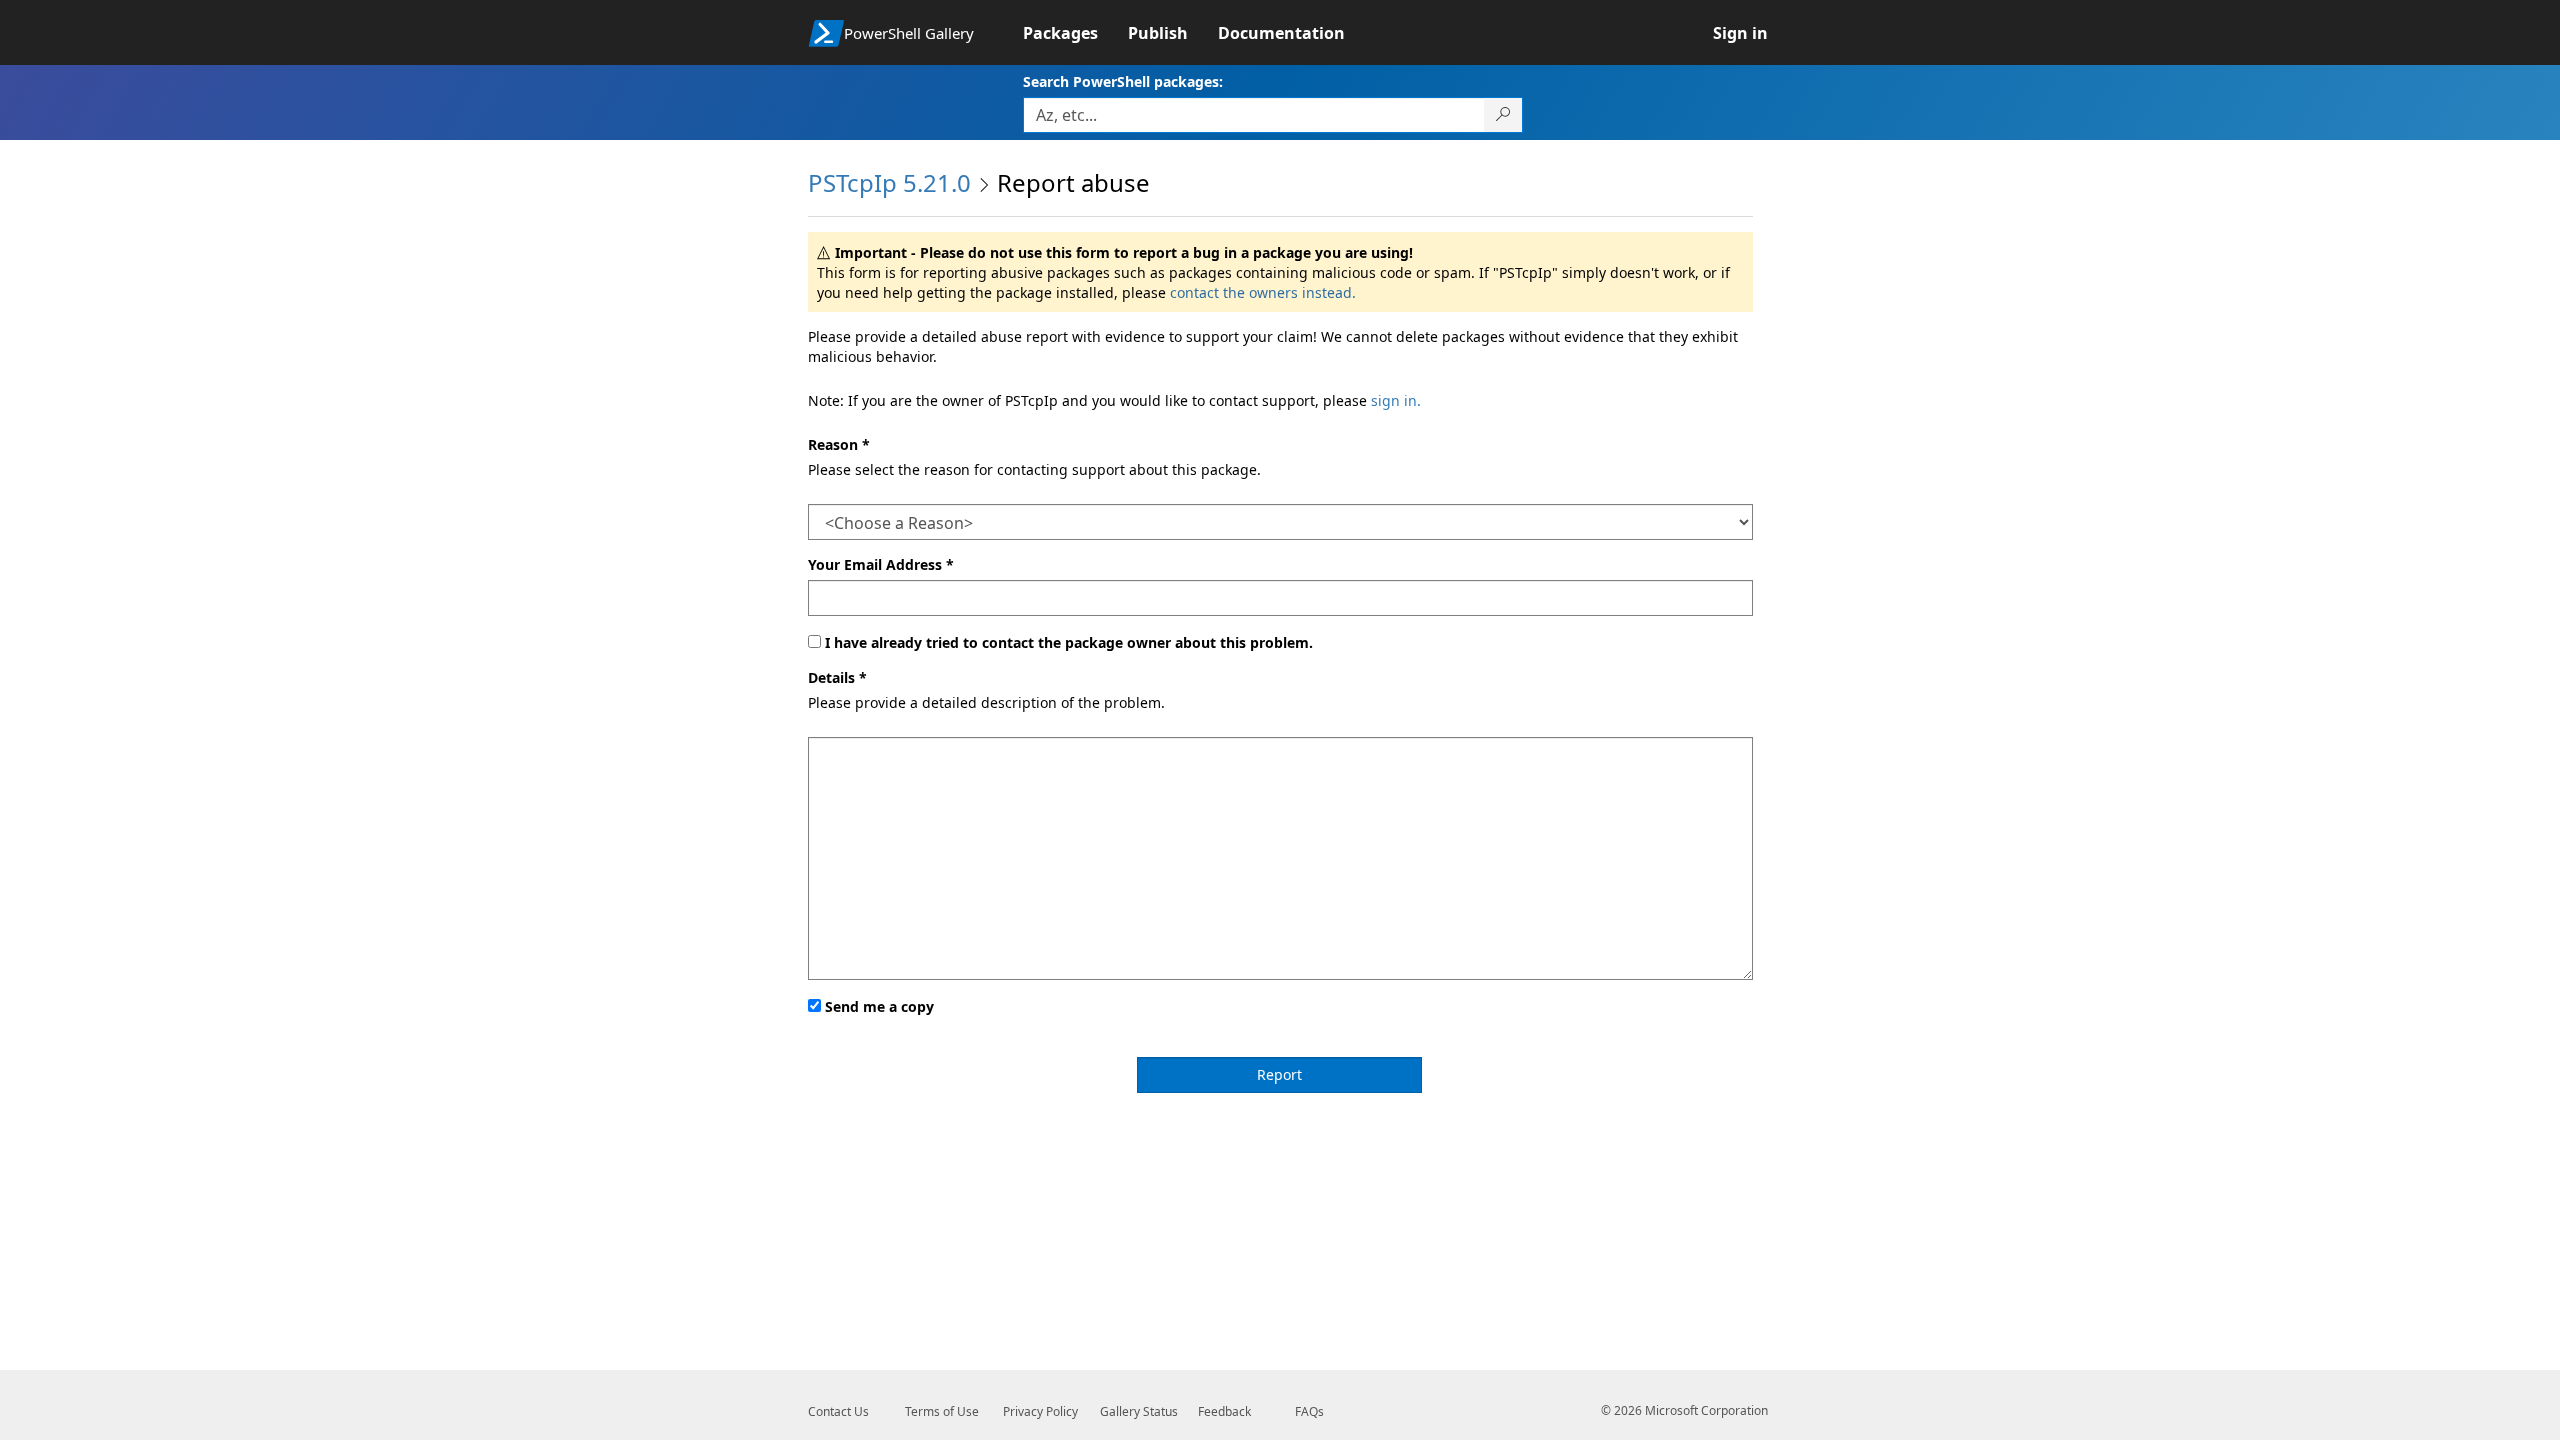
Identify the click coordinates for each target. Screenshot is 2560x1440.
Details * (837, 677)
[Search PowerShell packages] (1503, 115)
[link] (1075, 33)
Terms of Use (942, 1411)
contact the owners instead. (1263, 292)
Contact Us (838, 1411)
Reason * (839, 444)
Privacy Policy (1040, 1411)
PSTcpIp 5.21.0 (889, 182)
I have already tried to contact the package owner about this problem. (1069, 642)
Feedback (1224, 1411)
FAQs (1309, 1411)
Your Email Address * (881, 564)
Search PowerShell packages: (1123, 81)
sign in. (1396, 400)
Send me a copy (879, 1006)
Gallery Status (1139, 1411)
